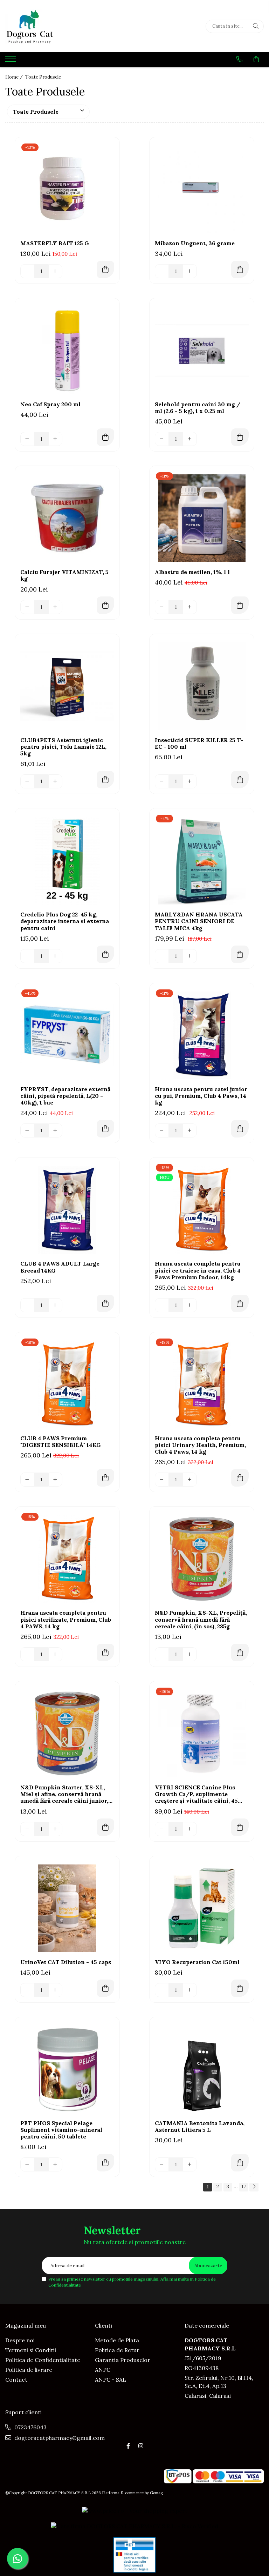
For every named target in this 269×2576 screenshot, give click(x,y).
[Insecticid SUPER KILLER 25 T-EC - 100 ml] (202, 686)
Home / (15, 77)
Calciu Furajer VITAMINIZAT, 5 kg (64, 575)
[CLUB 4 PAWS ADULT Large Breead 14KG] (67, 1210)
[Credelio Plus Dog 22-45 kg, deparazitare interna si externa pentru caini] (67, 861)
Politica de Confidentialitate (43, 2360)
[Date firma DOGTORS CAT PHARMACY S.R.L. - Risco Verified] (134, 2526)
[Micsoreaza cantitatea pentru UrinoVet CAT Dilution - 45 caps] (27, 1990)
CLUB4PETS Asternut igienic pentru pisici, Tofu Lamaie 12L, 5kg (63, 747)
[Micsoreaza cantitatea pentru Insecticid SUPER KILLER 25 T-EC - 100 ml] (162, 781)
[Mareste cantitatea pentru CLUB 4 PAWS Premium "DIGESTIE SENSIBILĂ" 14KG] (55, 1480)
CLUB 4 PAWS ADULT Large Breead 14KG (60, 1267)
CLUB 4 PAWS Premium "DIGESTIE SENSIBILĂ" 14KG (61, 1442)
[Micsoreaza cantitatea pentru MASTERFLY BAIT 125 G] (27, 271)
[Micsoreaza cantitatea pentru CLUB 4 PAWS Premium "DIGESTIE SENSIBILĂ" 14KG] (27, 1480)
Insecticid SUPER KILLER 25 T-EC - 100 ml (199, 743)
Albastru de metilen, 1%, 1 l (192, 572)
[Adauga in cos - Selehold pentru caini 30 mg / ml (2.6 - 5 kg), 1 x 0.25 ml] (240, 437)
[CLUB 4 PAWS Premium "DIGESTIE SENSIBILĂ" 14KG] (67, 1384)
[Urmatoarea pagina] (254, 2187)
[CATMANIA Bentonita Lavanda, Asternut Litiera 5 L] (202, 2069)
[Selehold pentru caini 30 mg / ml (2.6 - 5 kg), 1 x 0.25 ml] (202, 351)
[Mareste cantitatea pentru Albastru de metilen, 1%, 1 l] (190, 607)
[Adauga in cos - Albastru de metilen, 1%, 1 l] (240, 605)
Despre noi (20, 2340)
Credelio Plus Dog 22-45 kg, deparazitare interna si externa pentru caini (65, 921)
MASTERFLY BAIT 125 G (55, 243)
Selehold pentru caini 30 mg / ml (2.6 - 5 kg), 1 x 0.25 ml (198, 408)
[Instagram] (141, 2446)
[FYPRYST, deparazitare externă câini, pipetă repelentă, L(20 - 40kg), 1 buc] (67, 1035)
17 (244, 2187)
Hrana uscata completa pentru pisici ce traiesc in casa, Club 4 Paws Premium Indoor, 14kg (198, 1270)
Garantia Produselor (123, 2360)
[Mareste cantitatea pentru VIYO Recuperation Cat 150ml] (190, 1990)
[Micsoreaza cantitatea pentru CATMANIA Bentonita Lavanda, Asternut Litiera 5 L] (162, 2164)
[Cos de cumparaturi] (256, 59)
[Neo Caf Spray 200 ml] (67, 351)
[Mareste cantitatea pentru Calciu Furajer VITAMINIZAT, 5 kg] (55, 607)
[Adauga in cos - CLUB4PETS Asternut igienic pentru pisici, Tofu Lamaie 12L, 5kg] (105, 780)
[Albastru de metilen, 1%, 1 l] (202, 518)
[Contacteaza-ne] (239, 59)
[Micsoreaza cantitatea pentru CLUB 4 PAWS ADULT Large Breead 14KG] (27, 1305)
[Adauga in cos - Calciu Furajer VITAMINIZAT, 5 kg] (105, 605)
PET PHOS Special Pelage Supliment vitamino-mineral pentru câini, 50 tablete (61, 2130)
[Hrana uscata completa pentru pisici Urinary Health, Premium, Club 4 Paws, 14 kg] (202, 1384)
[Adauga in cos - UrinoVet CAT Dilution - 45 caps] (105, 1988)
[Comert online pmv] (134, 2555)
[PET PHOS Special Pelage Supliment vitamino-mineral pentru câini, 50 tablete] (67, 2069)
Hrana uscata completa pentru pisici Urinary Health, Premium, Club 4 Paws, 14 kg (200, 1445)
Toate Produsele (43, 77)
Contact (16, 2380)
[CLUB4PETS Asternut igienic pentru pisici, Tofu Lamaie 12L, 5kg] (67, 686)
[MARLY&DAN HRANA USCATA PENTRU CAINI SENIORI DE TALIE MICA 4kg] (202, 861)
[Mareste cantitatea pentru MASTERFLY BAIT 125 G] (55, 271)
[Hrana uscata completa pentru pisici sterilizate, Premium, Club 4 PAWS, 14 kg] (67, 1559)
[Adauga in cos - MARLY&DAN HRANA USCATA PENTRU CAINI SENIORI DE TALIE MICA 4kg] (240, 954)
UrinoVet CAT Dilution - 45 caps (66, 1962)
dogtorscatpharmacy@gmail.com (59, 2438)
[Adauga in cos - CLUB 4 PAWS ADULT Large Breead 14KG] (105, 1303)
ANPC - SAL (111, 2380)
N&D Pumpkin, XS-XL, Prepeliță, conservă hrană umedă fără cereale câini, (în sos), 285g (201, 1619)
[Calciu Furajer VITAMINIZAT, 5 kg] (67, 518)
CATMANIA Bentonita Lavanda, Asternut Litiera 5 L (200, 2127)
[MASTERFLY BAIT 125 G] (67, 189)
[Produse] (11, 61)
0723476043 (30, 2427)
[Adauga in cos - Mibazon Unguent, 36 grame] (240, 269)
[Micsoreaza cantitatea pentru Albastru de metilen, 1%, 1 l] (162, 607)
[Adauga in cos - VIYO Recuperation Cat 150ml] (240, 1988)
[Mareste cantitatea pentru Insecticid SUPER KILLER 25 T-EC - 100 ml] (190, 781)
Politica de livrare (29, 2370)
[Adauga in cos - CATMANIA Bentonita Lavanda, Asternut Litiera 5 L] (240, 2163)
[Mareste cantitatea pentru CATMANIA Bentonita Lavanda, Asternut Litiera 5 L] (190, 2164)
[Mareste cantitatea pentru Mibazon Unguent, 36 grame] (190, 271)
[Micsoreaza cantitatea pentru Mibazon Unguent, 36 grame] (162, 271)
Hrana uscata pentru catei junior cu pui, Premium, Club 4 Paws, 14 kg (201, 1096)
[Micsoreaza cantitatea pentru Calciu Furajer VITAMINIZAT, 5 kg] (27, 607)
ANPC (103, 2370)
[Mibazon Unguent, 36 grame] (202, 189)
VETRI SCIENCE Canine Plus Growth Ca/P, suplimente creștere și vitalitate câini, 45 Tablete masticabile (196, 1794)
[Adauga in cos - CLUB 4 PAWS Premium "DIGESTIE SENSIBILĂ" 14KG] (105, 1478)
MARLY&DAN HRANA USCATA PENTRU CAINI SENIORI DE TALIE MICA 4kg (199, 921)
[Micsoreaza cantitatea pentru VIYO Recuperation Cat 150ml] (162, 1990)
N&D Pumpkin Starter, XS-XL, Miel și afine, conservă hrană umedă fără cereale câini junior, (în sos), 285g (64, 1794)
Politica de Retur (117, 2350)
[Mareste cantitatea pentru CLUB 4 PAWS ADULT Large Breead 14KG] (55, 1305)
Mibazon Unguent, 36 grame (195, 243)
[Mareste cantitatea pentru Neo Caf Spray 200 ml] (55, 439)
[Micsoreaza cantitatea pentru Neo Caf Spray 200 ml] (27, 439)
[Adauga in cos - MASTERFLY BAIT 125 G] (105, 269)
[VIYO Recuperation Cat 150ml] (202, 1908)
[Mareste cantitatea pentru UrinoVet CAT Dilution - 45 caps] (55, 1990)
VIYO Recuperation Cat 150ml (197, 1962)
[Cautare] (256, 26)
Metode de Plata (117, 2340)
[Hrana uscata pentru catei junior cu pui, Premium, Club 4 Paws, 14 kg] (202, 1035)
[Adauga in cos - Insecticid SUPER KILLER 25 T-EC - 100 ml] (240, 780)
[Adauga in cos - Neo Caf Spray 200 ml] (105, 437)
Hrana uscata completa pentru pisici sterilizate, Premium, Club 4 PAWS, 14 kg (66, 1619)
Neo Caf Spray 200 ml (50, 404)
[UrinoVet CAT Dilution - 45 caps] (67, 1908)
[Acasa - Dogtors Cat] (49, 26)
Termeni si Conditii (31, 2350)
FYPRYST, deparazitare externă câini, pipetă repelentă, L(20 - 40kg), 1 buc (65, 1096)
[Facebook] (128, 2446)
